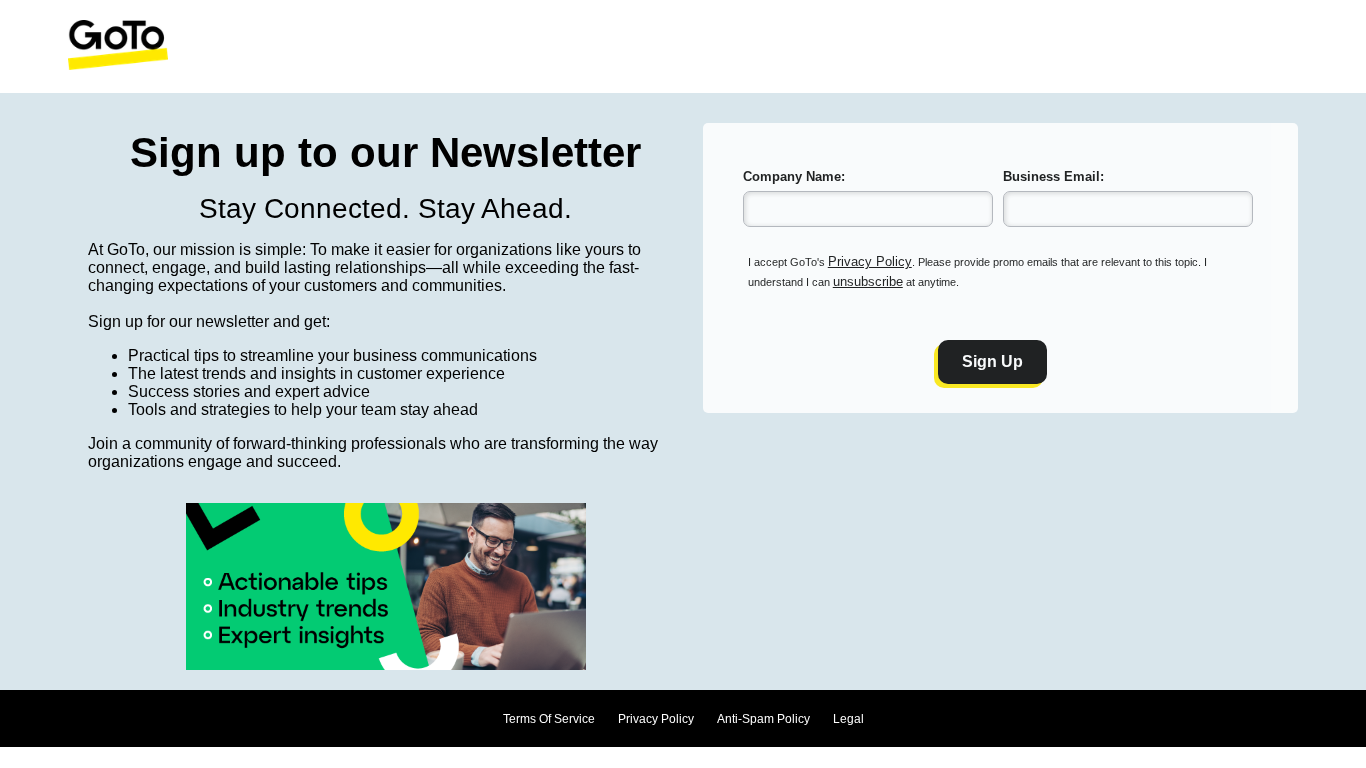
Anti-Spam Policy (763, 719)
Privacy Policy (870, 261)
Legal (848, 719)
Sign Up (992, 361)
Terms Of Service (549, 719)
